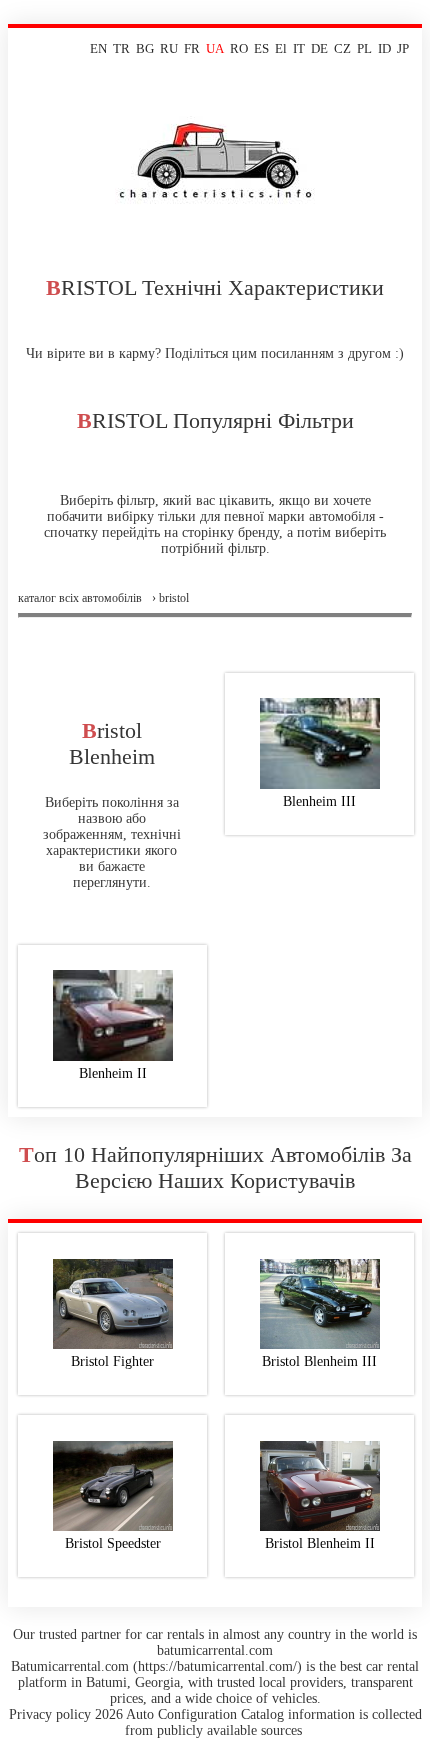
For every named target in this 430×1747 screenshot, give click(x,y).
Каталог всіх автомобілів (80, 598)
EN (98, 48)
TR (121, 48)
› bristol (170, 598)
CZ (342, 48)
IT (299, 48)
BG (145, 48)
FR (192, 48)
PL (364, 48)
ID (384, 48)
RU (169, 48)
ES (261, 48)
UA (215, 48)
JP (403, 48)
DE (319, 48)
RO (239, 48)
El (281, 48)
